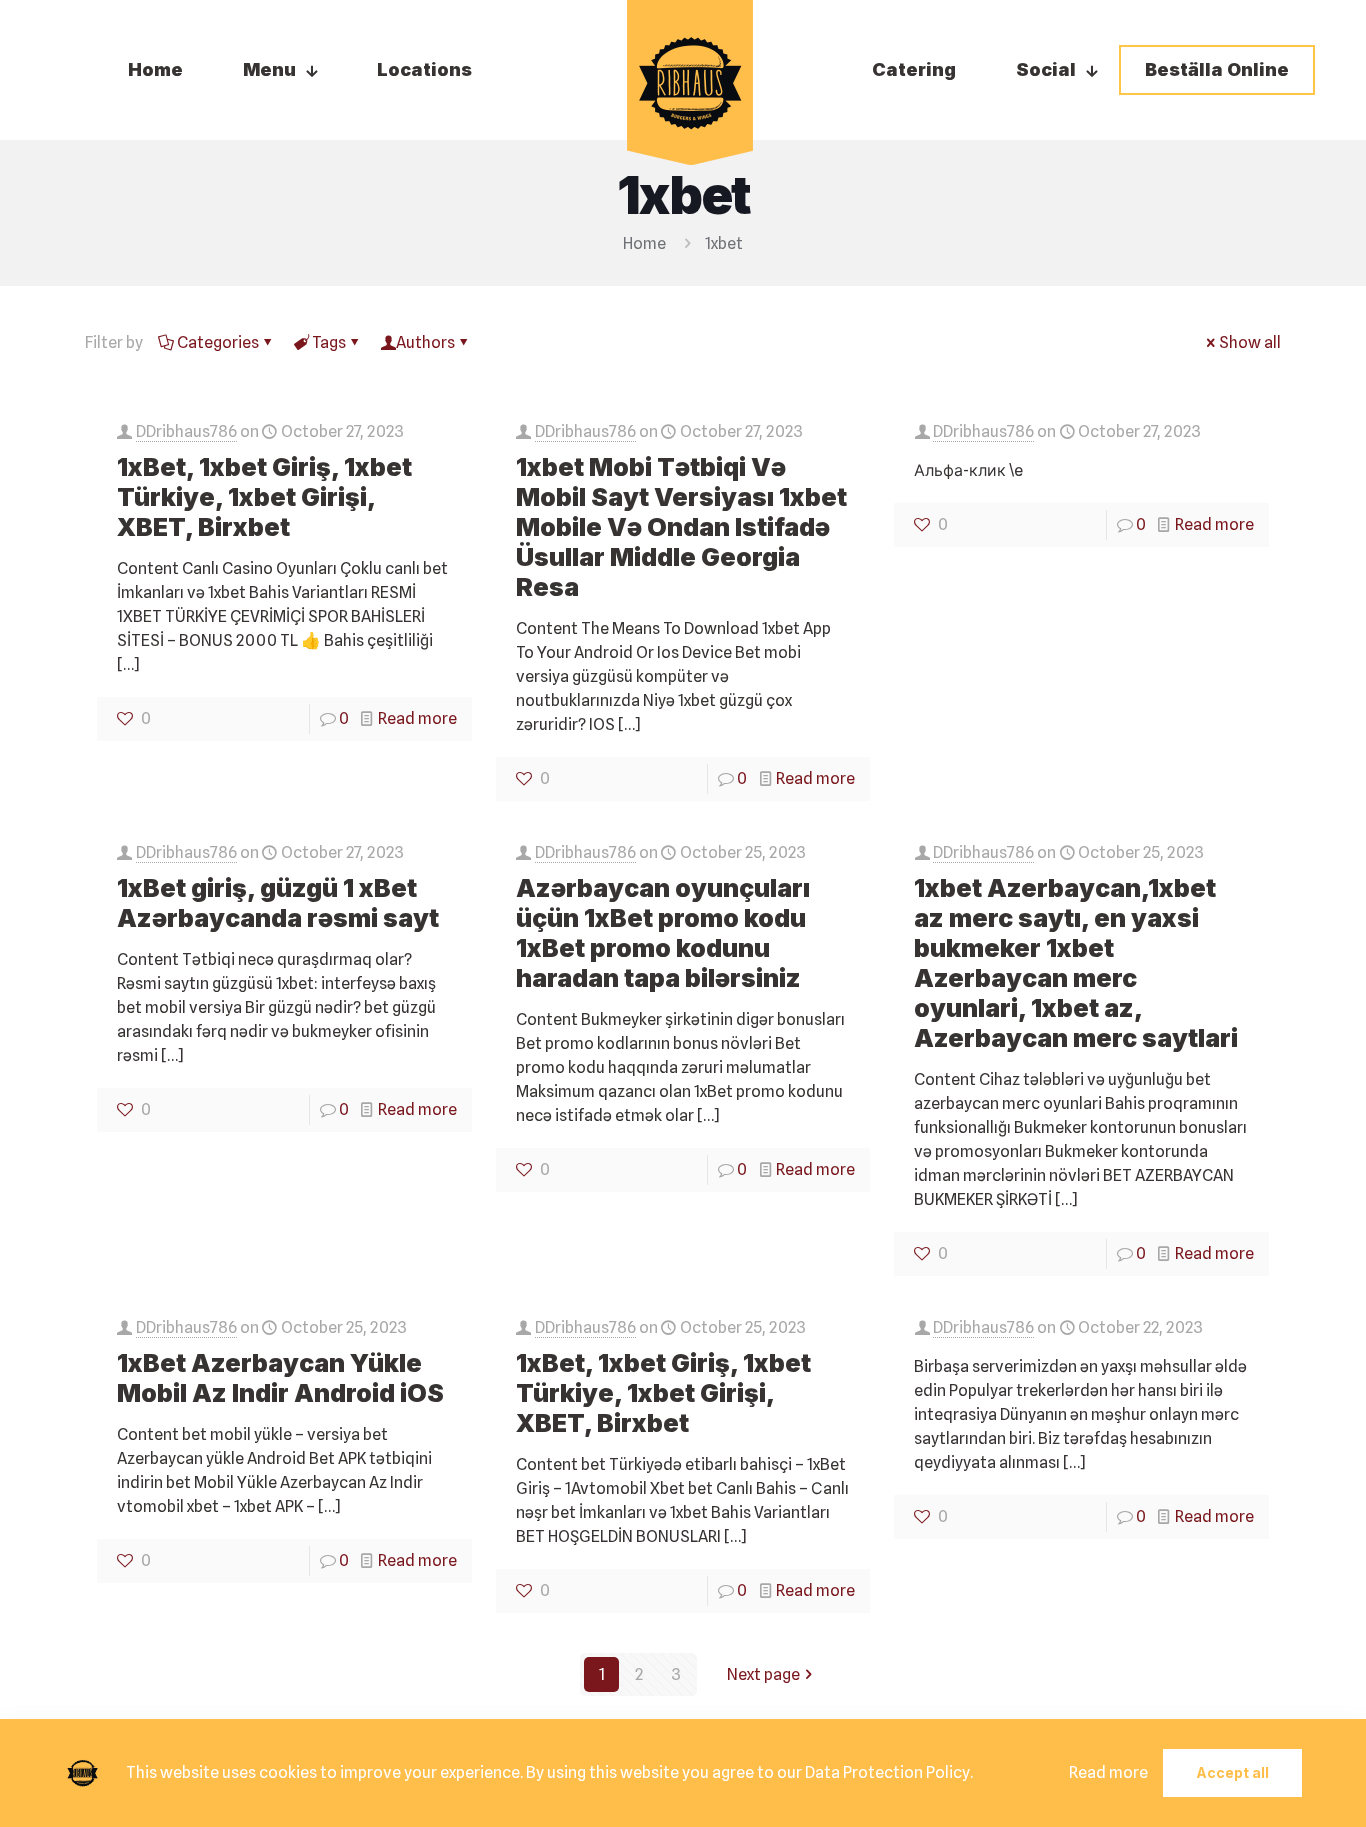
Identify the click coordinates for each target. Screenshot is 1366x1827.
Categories (218, 342)
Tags (329, 342)
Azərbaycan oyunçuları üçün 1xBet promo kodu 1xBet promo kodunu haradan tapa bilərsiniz (663, 933)
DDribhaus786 (186, 431)
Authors (425, 342)
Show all (1250, 342)
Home (644, 243)
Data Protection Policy (887, 1772)
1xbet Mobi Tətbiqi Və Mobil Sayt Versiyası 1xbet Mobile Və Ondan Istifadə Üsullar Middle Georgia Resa (681, 527)
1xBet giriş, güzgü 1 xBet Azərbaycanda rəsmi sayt (278, 903)
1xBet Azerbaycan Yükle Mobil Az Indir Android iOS (280, 1378)
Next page (763, 1674)
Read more (417, 718)
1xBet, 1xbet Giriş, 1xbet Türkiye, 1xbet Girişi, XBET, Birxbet (264, 497)
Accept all (1232, 1772)
